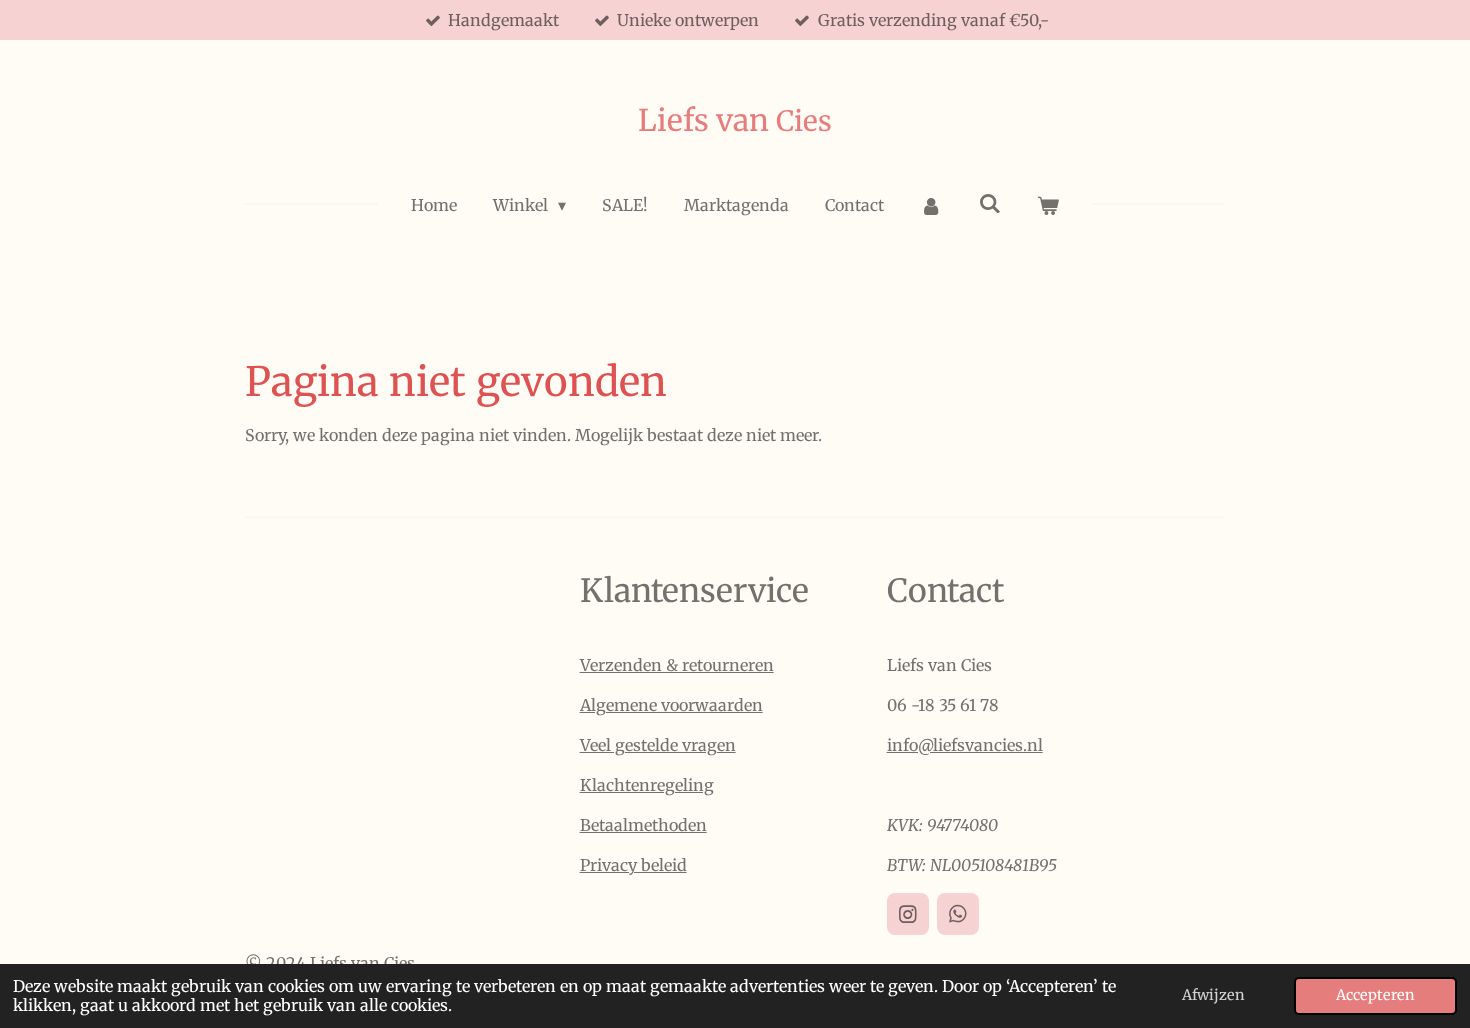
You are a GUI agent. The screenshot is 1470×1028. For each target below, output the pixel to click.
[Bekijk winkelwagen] (1048, 205)
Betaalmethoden (643, 825)
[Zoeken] (990, 203)
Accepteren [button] (1375, 995)
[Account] (931, 205)
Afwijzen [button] (1213, 995)
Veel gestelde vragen (658, 745)
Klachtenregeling (647, 785)
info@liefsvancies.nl (965, 745)
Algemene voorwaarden (671, 705)
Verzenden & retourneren (677, 665)
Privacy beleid (633, 865)
